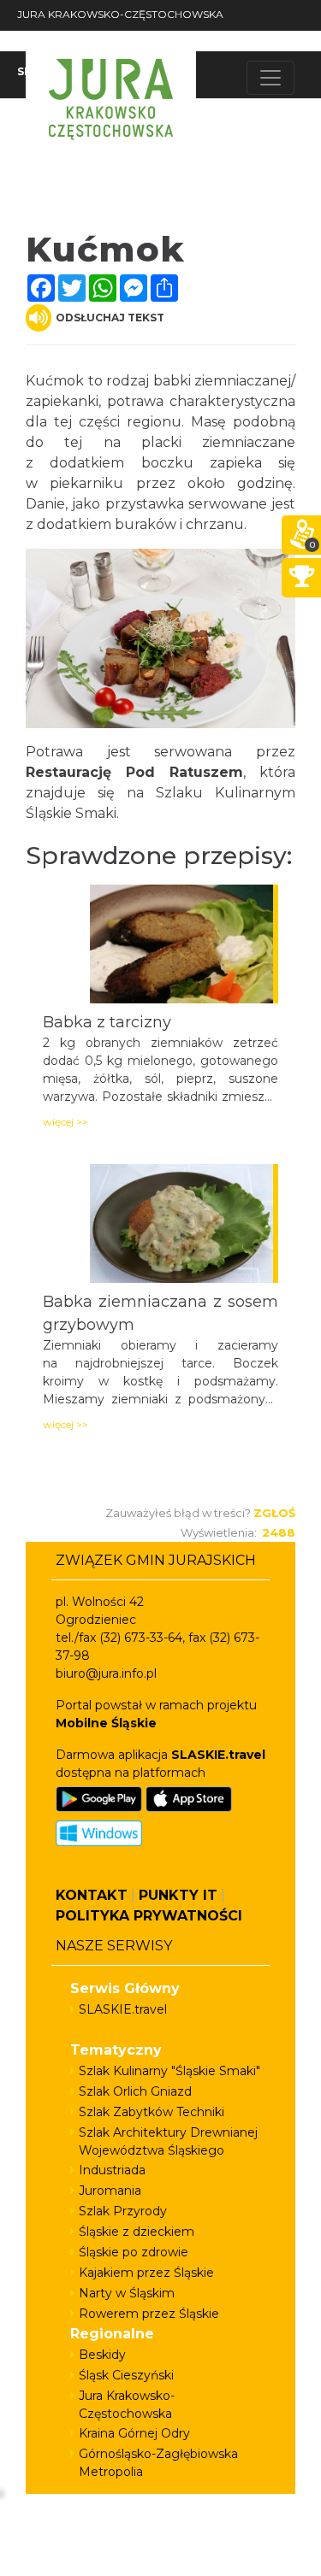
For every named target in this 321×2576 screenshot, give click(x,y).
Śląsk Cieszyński (126, 2375)
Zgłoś (274, 1513)
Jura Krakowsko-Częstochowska (127, 2405)
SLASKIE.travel (123, 2009)
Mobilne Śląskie (106, 1723)
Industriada (112, 2170)
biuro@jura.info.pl (106, 1673)
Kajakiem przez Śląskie (146, 2273)
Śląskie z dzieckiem (137, 2232)
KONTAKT (92, 1895)
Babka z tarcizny (107, 1022)
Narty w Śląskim (127, 2293)
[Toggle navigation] (270, 78)
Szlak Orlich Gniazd (135, 2091)
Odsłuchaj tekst (110, 318)
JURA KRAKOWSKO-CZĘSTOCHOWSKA (120, 14)
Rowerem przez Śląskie (149, 2314)
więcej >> (65, 1122)
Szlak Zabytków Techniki (152, 2112)
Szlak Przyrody (123, 2211)
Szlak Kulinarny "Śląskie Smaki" (169, 2071)
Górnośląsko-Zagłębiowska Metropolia (158, 2463)
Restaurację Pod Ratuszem (134, 772)
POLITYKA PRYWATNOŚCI (149, 1916)
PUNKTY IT (178, 1895)
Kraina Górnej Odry (134, 2433)
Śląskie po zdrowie (134, 2252)
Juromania (110, 2191)
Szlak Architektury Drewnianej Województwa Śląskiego (168, 2141)
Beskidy (102, 2355)
